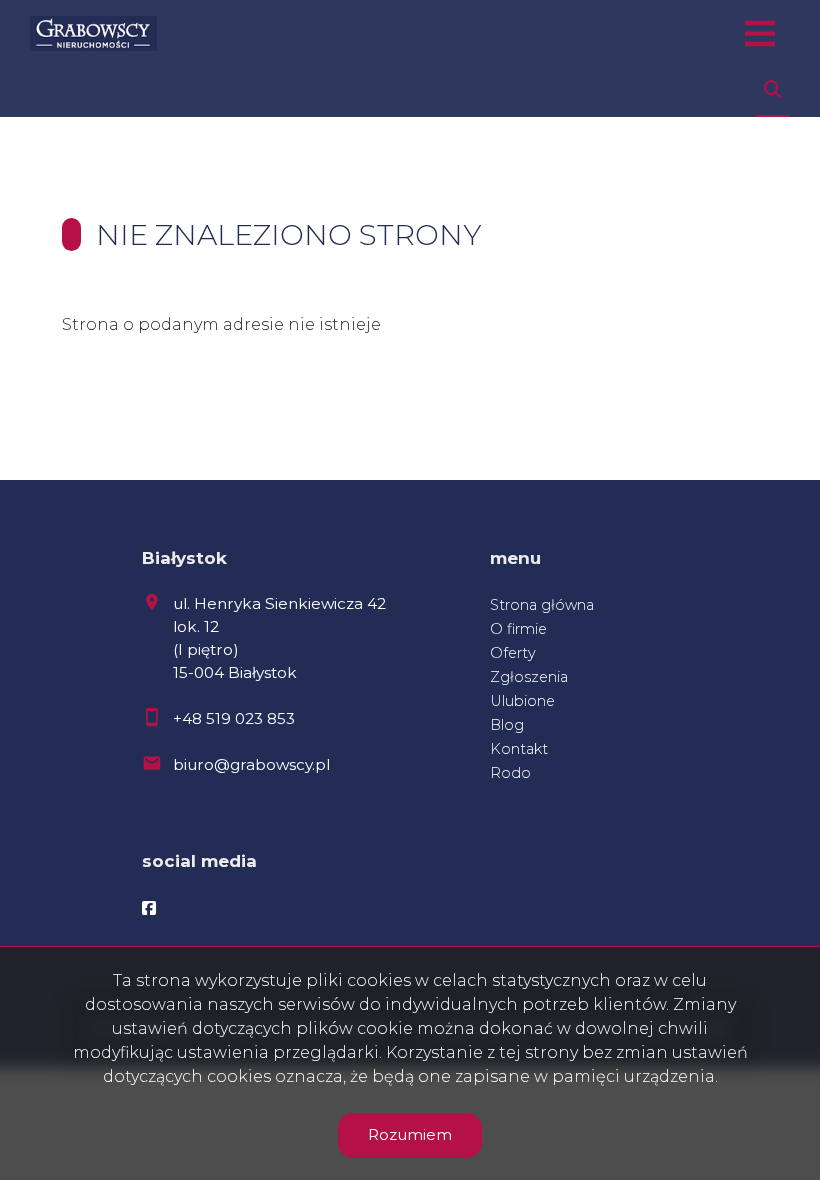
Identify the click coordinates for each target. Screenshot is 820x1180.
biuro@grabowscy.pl (251, 764)
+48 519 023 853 (234, 718)
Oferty (513, 653)
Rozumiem (410, 1134)
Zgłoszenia (529, 677)
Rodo (510, 773)
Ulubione (522, 701)
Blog (507, 725)
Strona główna (542, 605)
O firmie (518, 629)
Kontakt (519, 749)
